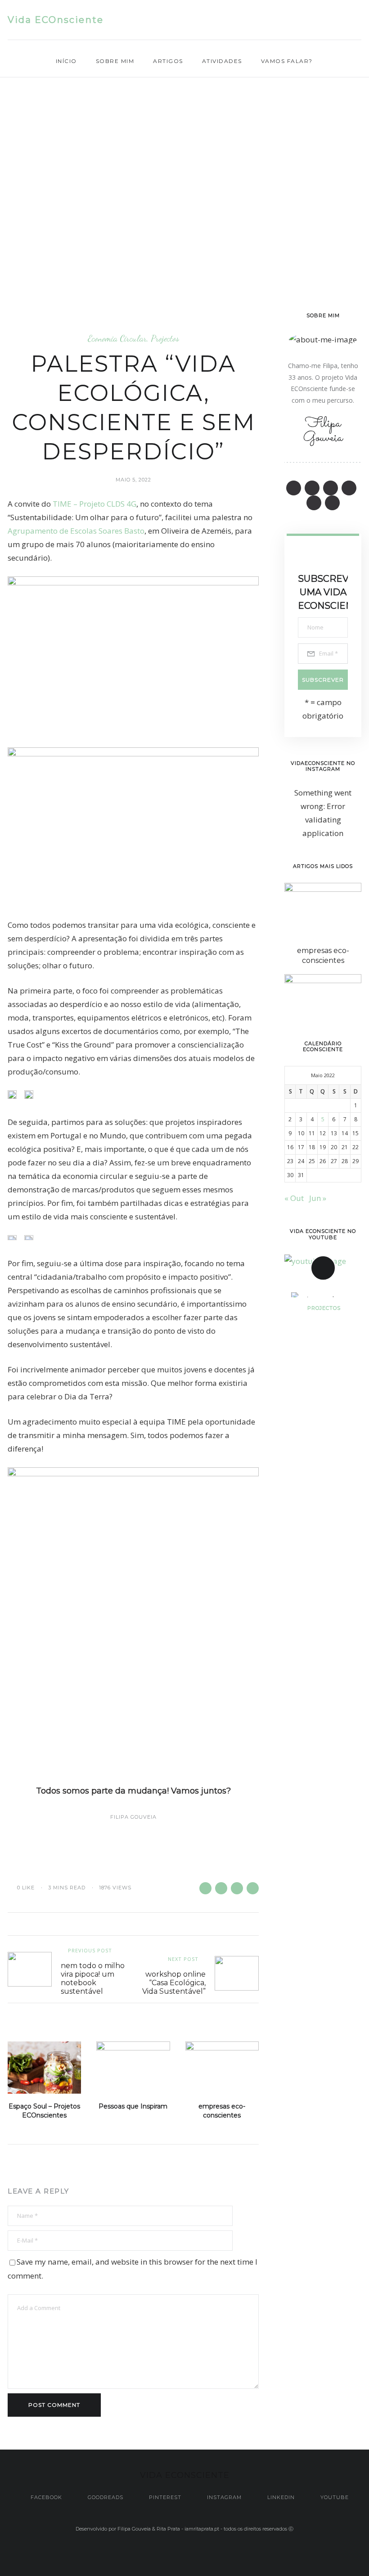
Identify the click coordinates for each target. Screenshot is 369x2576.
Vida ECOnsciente (56, 20)
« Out (294, 1198)
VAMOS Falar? (287, 61)
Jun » (318, 1198)
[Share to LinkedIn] (237, 1888)
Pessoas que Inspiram (133, 2106)
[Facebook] (271, 20)
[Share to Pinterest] (221, 1888)
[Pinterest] (306, 20)
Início (66, 61)
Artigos (168, 61)
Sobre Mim (115, 61)
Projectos (165, 338)
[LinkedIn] (341, 20)
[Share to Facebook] (205, 1888)
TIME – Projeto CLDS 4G (94, 504)
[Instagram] (324, 20)
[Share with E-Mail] (253, 1888)
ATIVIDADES (222, 61)
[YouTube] (359, 20)
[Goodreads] (289, 20)
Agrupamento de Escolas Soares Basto (76, 531)
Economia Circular (117, 338)
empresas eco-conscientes (222, 2111)
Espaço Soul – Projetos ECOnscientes (44, 2111)
